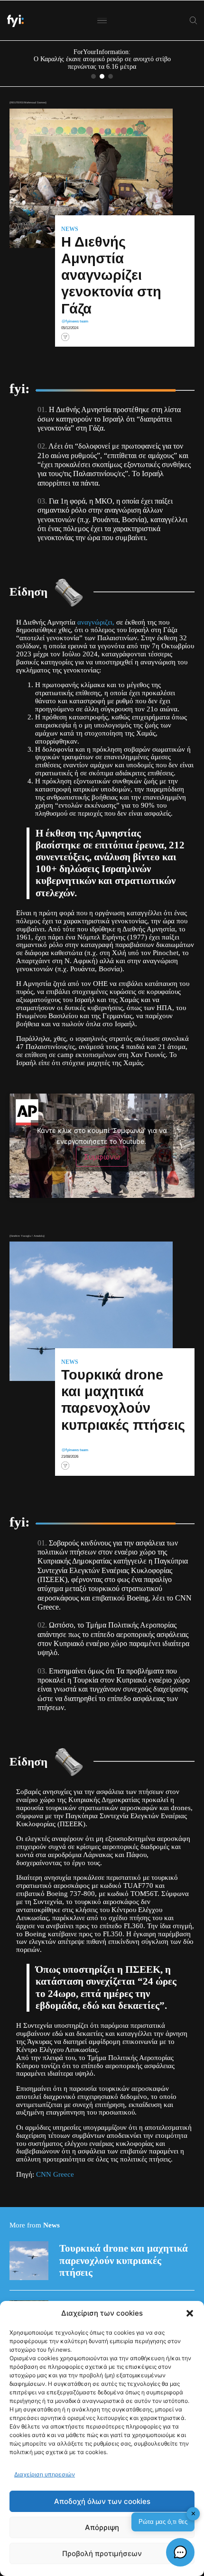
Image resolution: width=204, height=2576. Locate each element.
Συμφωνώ (102, 1157)
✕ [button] (193, 2514)
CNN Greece (55, 2174)
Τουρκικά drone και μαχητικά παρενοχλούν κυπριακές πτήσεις (124, 2260)
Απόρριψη (102, 2527)
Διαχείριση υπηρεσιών (45, 2474)
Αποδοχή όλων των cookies (102, 2501)
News (70, 229)
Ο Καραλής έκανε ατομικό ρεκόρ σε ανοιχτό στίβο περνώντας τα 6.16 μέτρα (102, 63)
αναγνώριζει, (96, 622)
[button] (190, 2313)
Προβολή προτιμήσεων (102, 2553)
